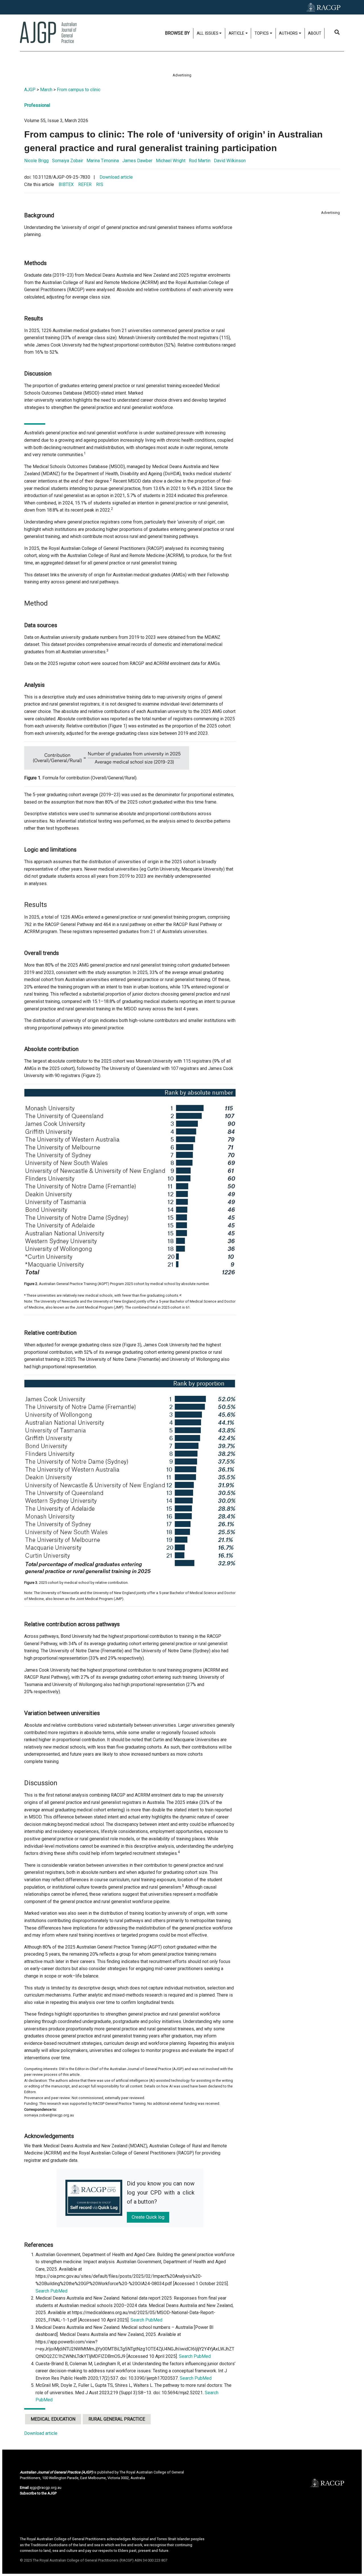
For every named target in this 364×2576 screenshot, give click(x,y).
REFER (85, 184)
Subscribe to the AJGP (38, 2493)
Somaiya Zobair (68, 161)
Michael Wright (171, 161)
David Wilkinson (230, 161)
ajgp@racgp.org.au (45, 2488)
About (315, 33)
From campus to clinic (79, 90)
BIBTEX (66, 184)
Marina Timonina (103, 161)
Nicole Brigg (36, 161)
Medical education (53, 2419)
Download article (116, 177)
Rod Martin (200, 161)
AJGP (30, 90)
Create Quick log (148, 2217)
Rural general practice (117, 2419)
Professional (37, 105)
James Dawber (137, 161)
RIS (100, 184)
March (46, 90)
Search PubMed (51, 2291)
